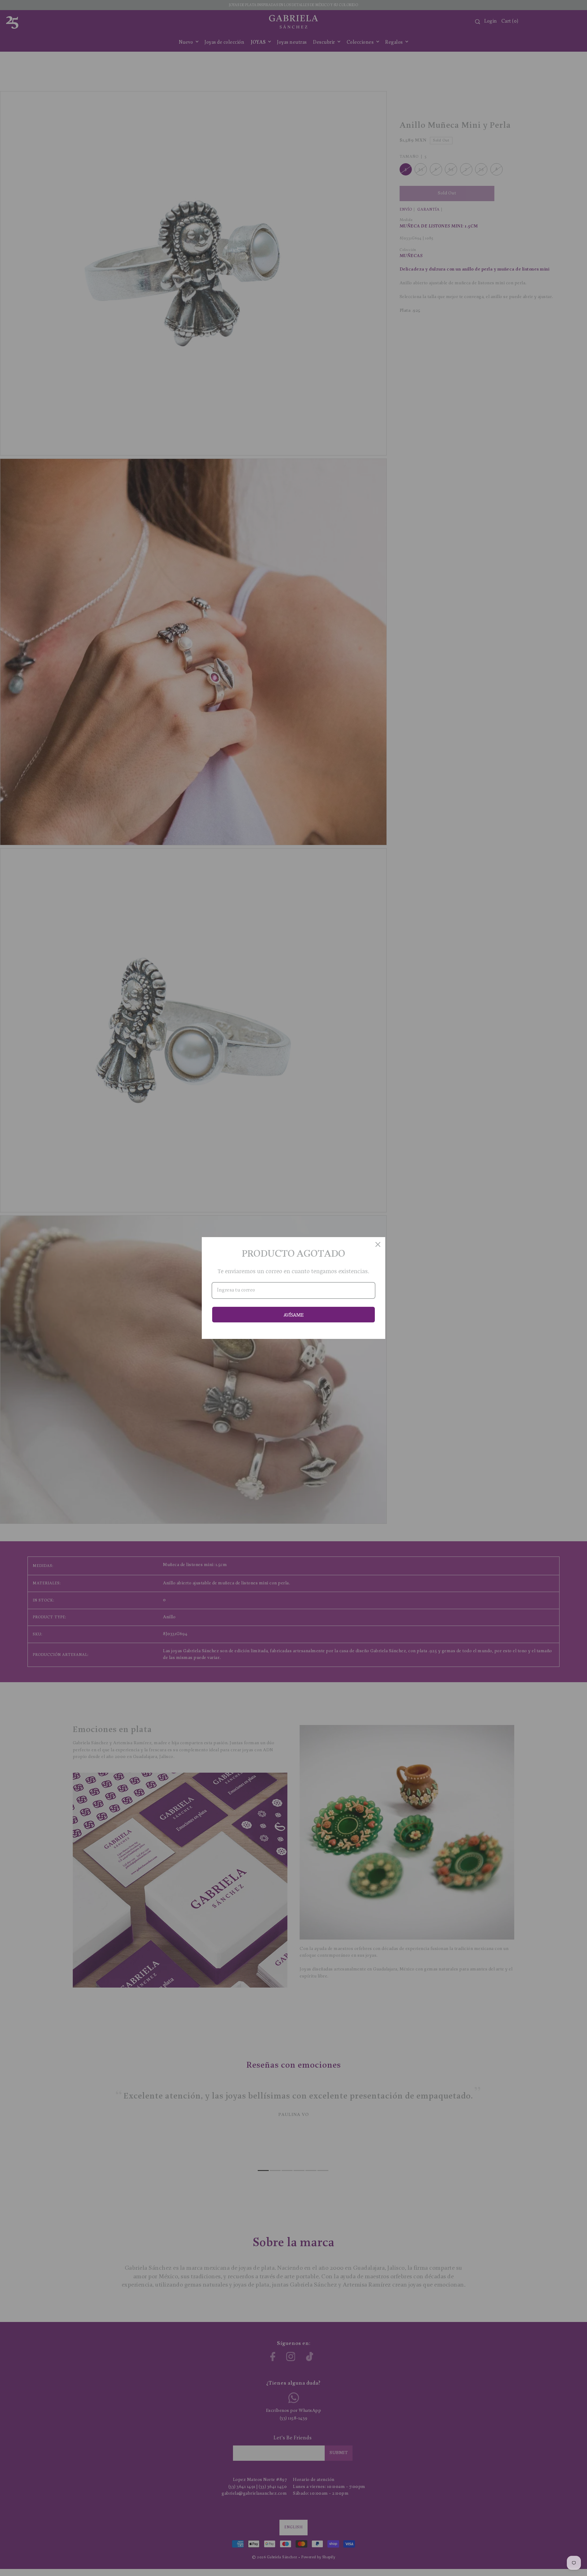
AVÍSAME (294, 1315)
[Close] (378, 1244)
